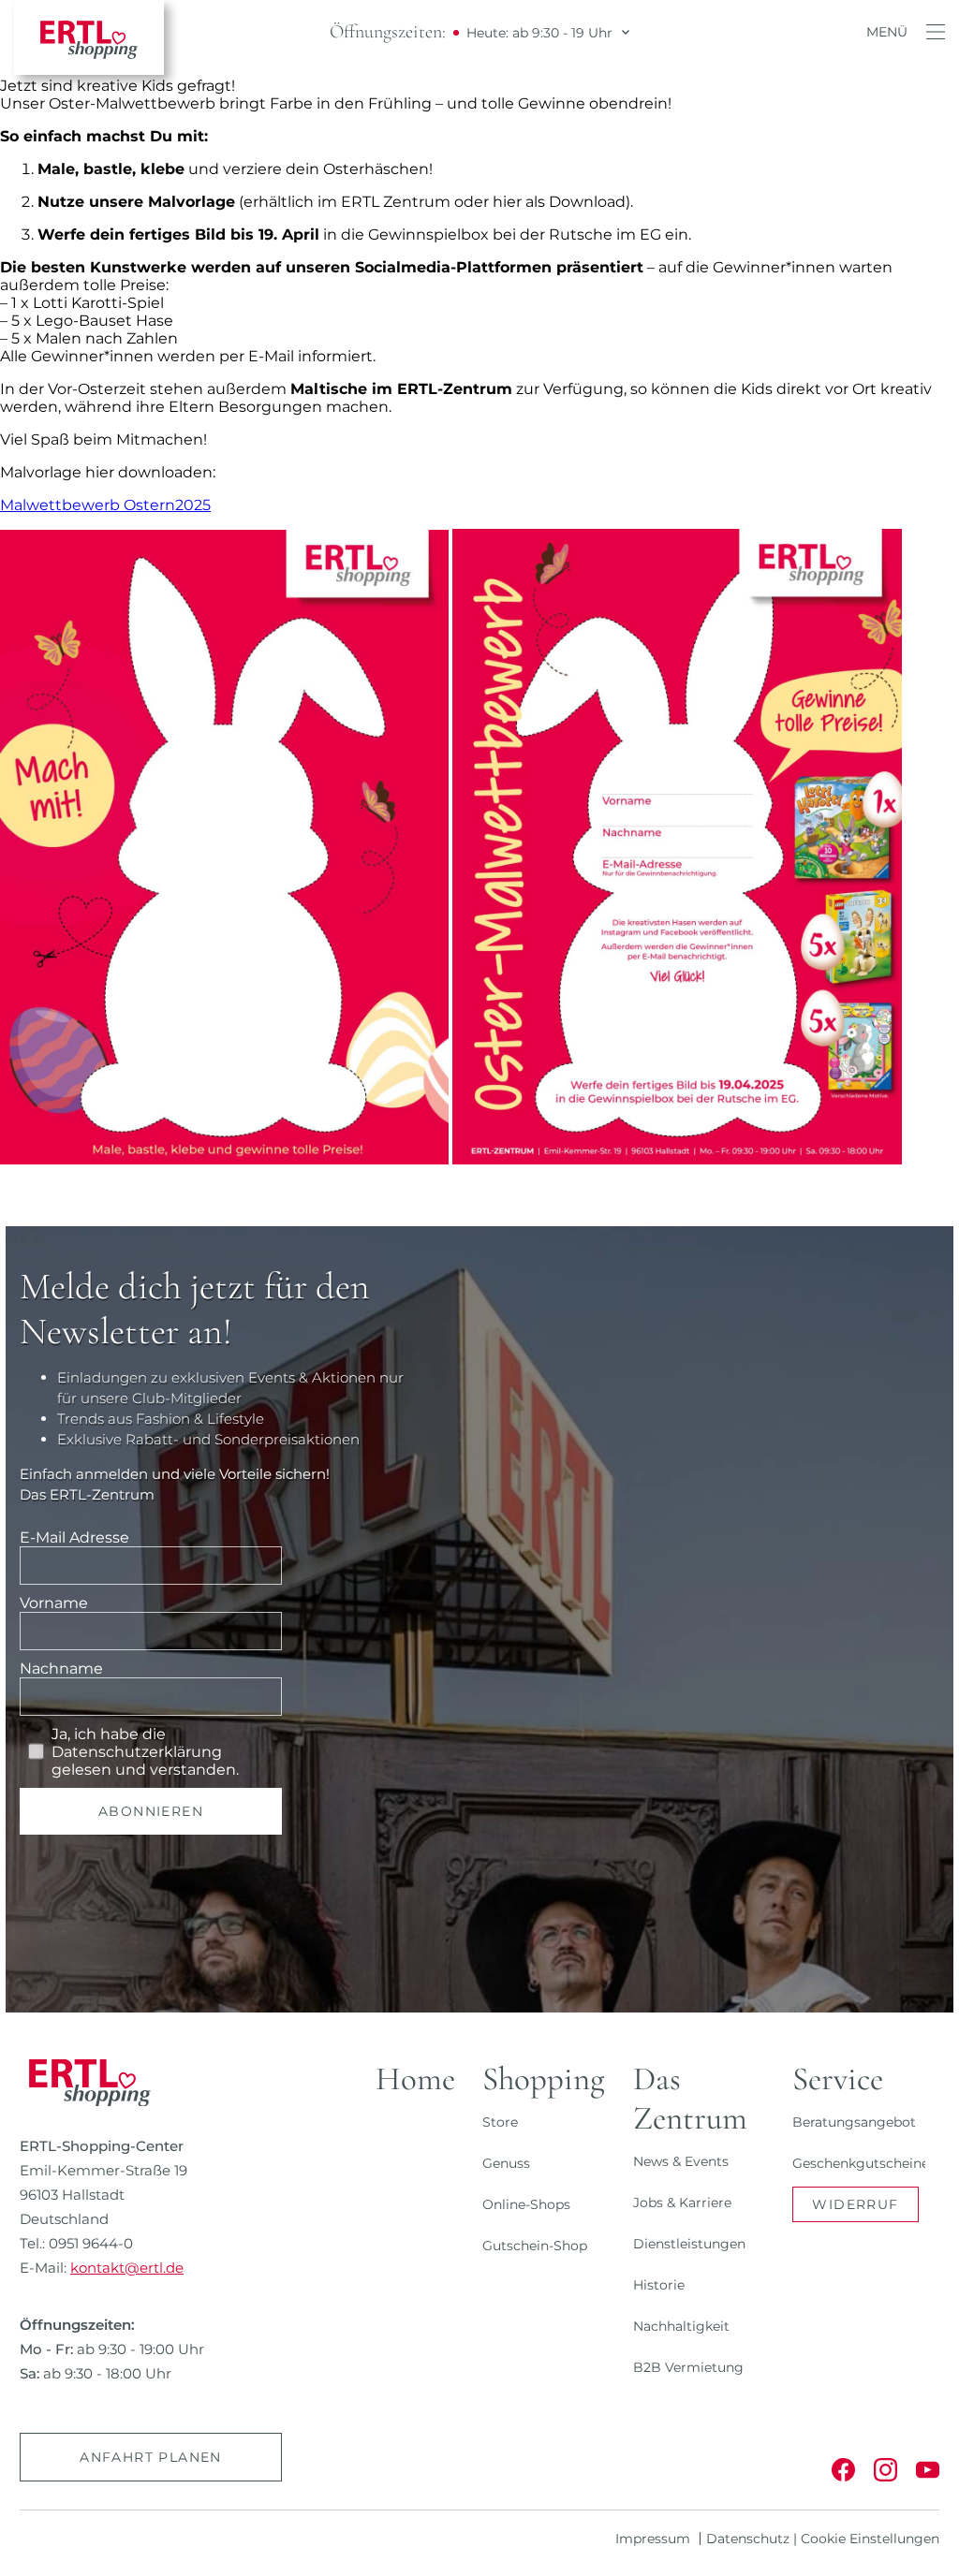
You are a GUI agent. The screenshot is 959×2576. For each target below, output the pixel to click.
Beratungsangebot (854, 2122)
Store (500, 2122)
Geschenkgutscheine (861, 2163)
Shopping (544, 2079)
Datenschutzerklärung (137, 1752)
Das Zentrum (690, 2099)
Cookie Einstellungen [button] (870, 2539)
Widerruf (855, 2204)
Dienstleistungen (689, 2244)
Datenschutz (748, 2539)
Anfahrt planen (151, 2457)
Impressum (653, 2539)
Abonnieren (151, 1811)
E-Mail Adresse (74, 1537)
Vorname (54, 1603)
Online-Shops (526, 2204)
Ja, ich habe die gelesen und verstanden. (145, 1752)
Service (838, 2079)
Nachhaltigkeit (681, 2326)
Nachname (61, 1669)
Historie (659, 2285)
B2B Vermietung (688, 2367)
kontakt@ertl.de (127, 2268)
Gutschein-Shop (535, 2246)
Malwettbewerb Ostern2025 (105, 505)
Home (415, 2079)
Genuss (506, 2163)
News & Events (681, 2161)
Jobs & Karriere (682, 2203)
